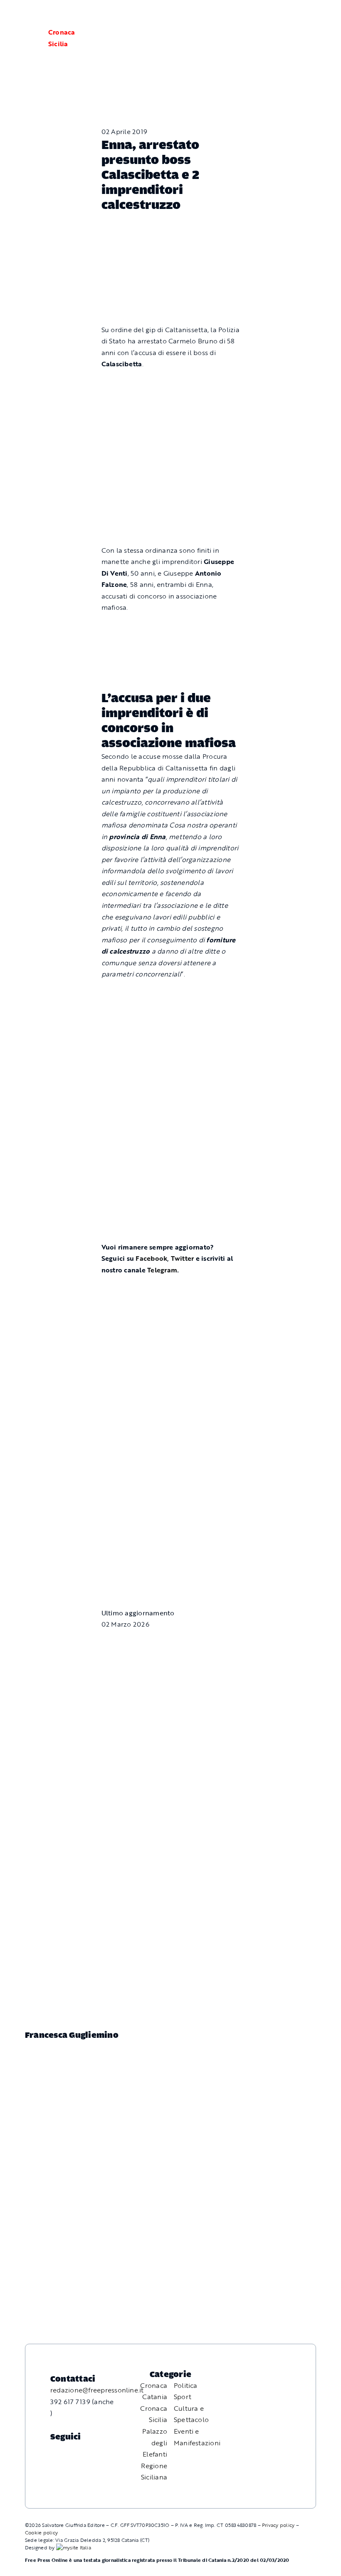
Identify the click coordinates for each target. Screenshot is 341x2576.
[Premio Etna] (171, 1166)
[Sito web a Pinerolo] (74, 2547)
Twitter (183, 1258)
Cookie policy (41, 2532)
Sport (183, 2397)
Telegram (162, 1270)
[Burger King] (171, 1535)
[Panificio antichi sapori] (171, 1074)
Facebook (151, 1258)
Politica (186, 2385)
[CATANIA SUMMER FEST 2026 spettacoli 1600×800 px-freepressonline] (171, 627)
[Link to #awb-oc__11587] (27, 38)
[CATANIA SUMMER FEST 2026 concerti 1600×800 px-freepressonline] (171, 994)
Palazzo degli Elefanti (155, 2443)
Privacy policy (278, 2525)
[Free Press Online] (295, 16)
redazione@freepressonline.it (97, 2390)
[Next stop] (171, 1456)
